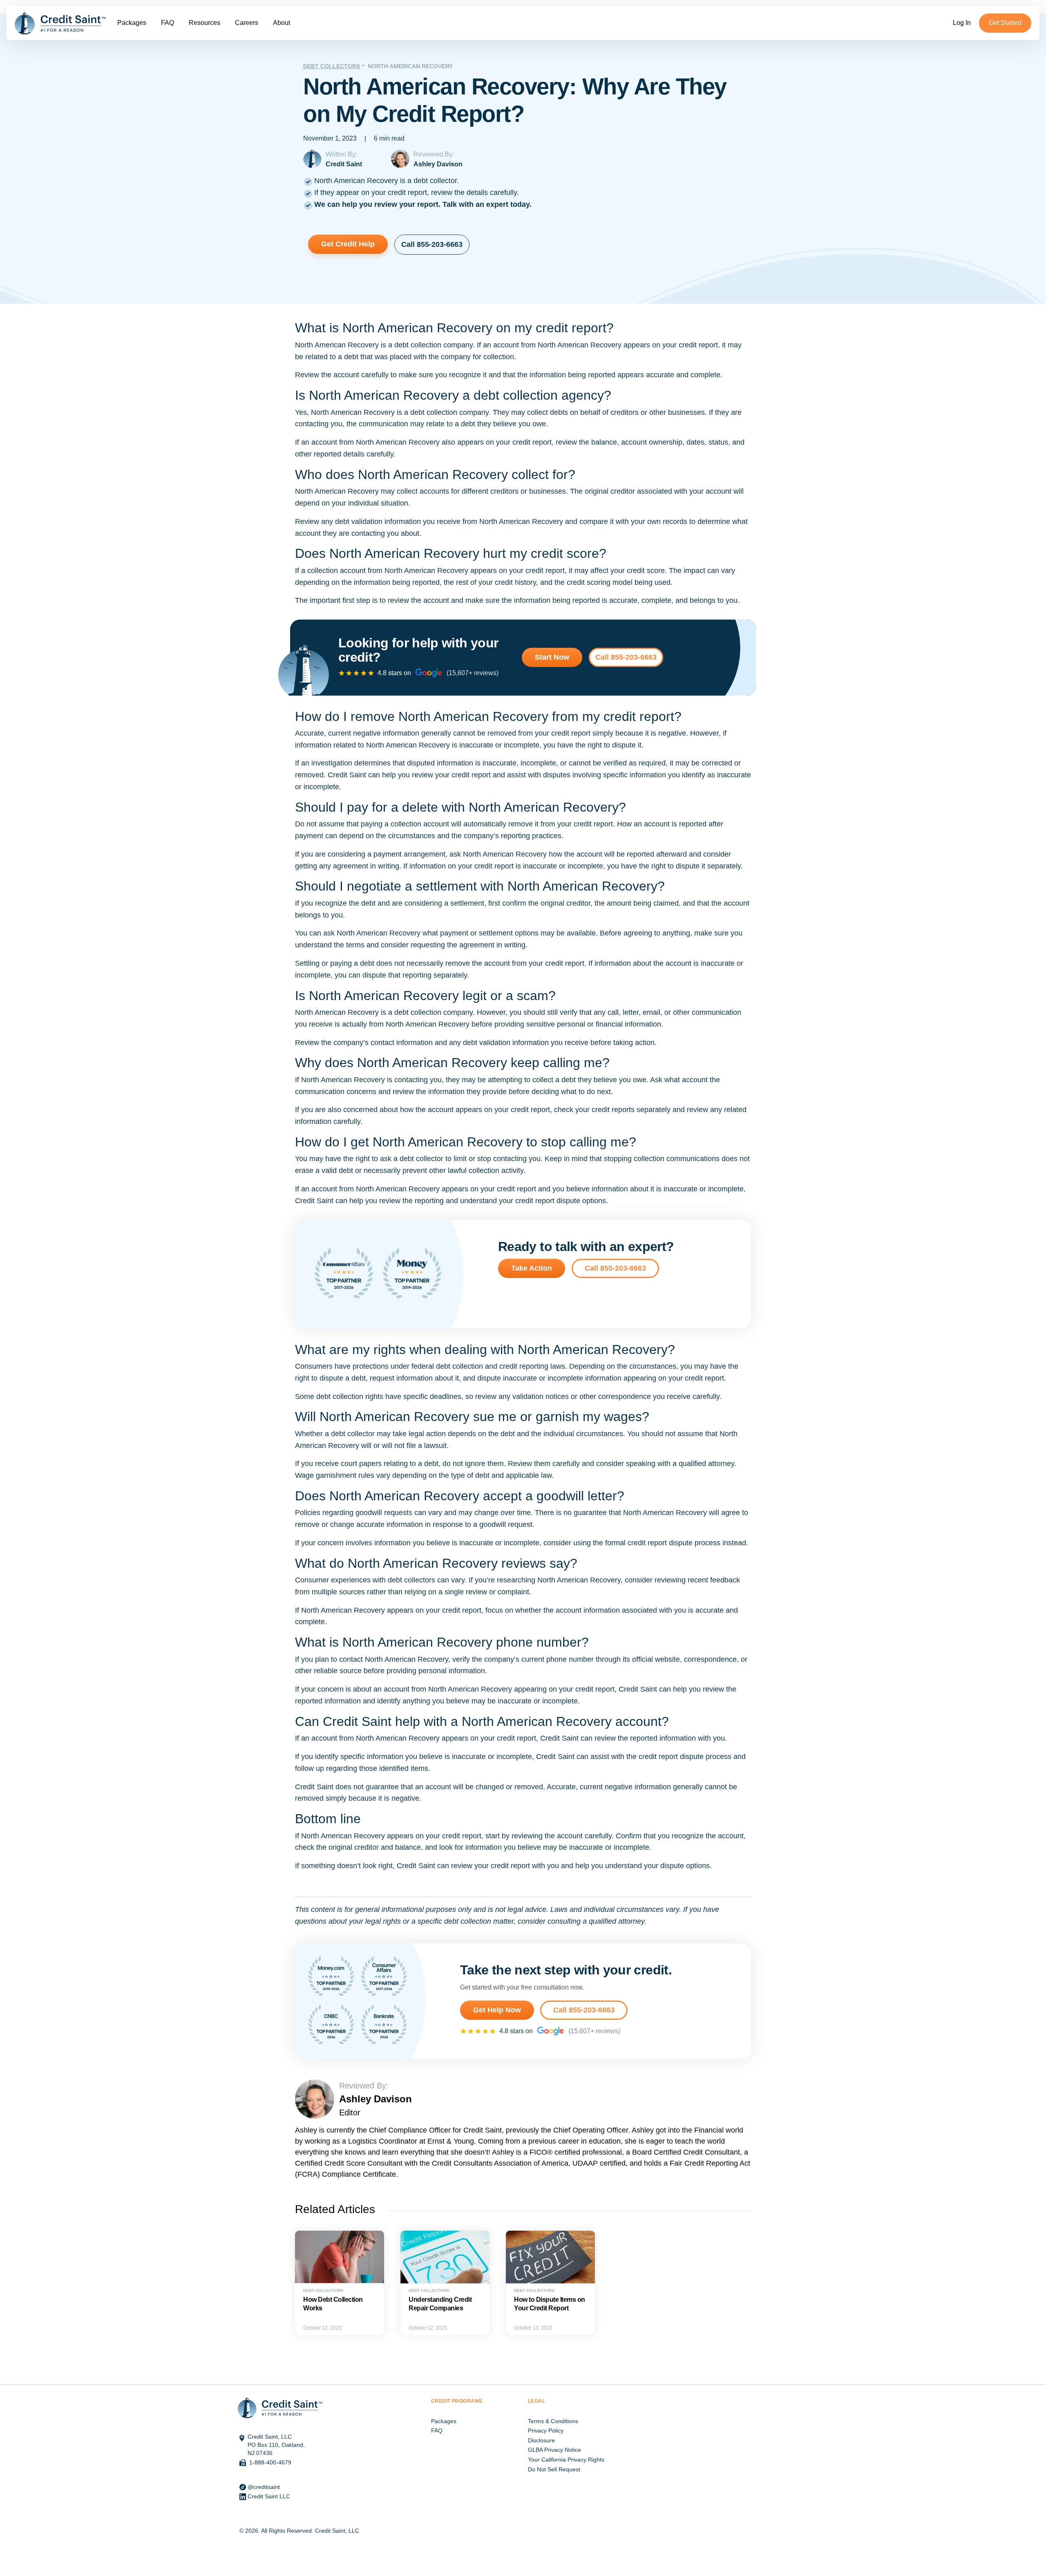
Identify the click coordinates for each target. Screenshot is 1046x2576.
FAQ (168, 23)
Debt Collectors (332, 66)
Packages (132, 23)
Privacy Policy (546, 2431)
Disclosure (541, 2440)
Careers (247, 23)
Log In (962, 23)
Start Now (552, 657)
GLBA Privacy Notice (554, 2450)
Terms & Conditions (553, 2421)
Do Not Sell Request (554, 2469)
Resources (205, 23)
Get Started (1005, 23)
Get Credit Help (348, 244)
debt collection (418, 345)
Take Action (532, 1268)
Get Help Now (497, 2010)
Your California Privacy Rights (566, 2460)
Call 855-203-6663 (432, 244)
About (282, 23)
